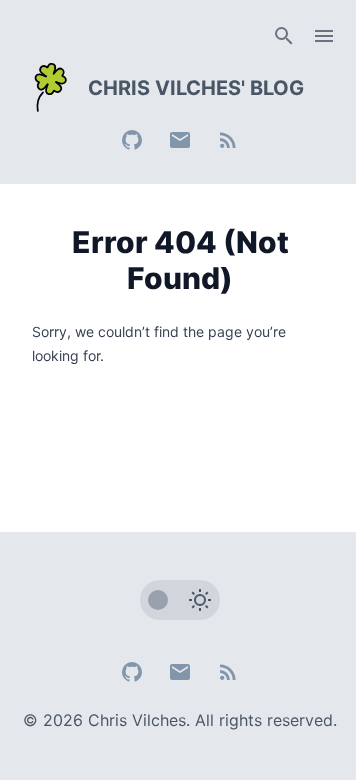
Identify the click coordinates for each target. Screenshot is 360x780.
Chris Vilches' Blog (196, 88)
